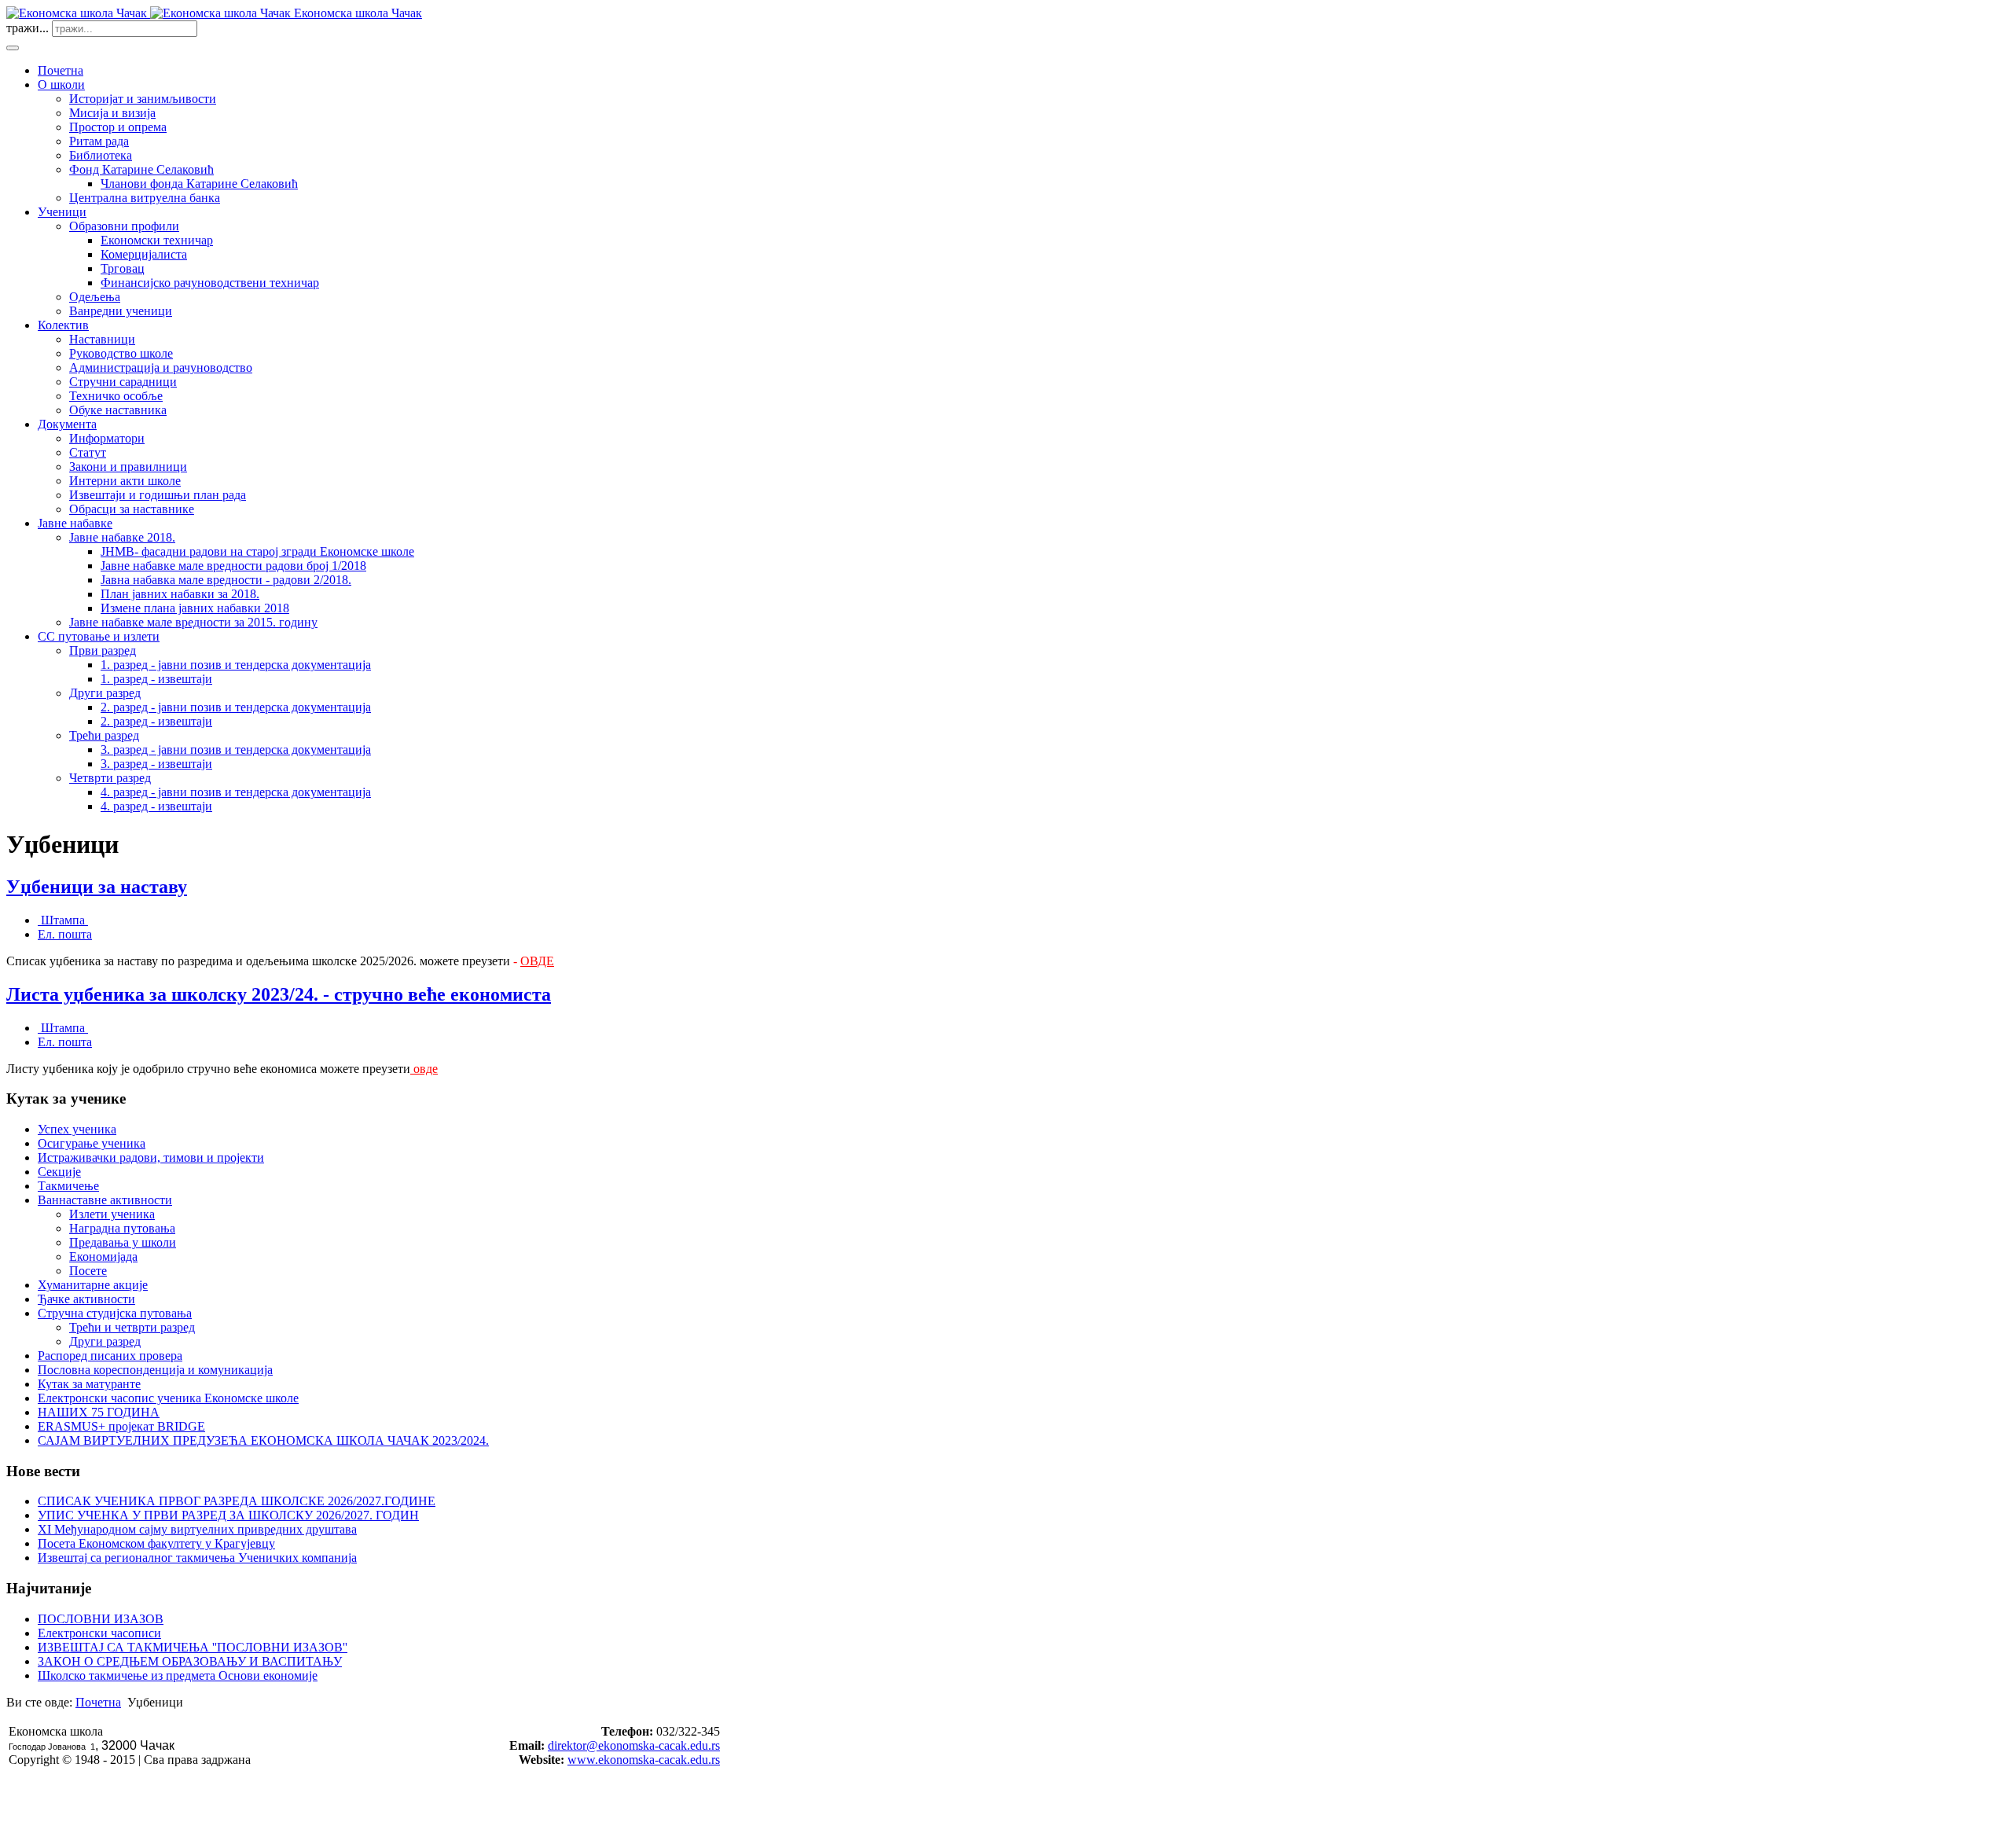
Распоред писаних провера (110, 1356)
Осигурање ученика (92, 1143)
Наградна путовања (122, 1228)
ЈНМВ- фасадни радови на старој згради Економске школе (257, 551)
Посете (88, 1271)
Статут (88, 452)
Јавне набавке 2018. (122, 537)
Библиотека (101, 155)
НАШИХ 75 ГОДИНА (99, 1412)
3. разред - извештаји (156, 764)
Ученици (62, 212)
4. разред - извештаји (156, 806)
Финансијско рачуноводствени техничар (210, 283)
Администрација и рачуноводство (161, 367)
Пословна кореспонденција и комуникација (155, 1370)
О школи (61, 85)
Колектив (63, 325)
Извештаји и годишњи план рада (158, 495)
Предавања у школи (123, 1242)
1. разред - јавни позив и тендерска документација (236, 665)
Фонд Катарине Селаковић (141, 169)
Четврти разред (110, 778)
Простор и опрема (118, 127)
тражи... (28, 28)
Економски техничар (157, 240)
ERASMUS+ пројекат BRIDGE (121, 1426)
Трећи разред (104, 735)
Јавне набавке (75, 523)
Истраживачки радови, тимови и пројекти (151, 1157)
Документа (67, 424)
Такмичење (68, 1186)
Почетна (61, 70)
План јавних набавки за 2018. (180, 594)
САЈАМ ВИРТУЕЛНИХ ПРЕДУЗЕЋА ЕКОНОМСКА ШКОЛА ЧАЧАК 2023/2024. (263, 1440)
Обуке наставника (118, 410)
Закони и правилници (128, 467)
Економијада (103, 1256)
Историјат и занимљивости (143, 99)
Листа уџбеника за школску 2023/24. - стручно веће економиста (279, 994)
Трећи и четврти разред (132, 1327)
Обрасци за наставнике (132, 509)
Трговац (123, 268)
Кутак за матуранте (89, 1384)
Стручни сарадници (123, 382)
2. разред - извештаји (156, 721)
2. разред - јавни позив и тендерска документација (236, 707)
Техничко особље (116, 396)
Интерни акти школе (125, 481)
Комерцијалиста (144, 254)
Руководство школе (121, 353)
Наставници (102, 339)
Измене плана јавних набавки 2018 (195, 608)
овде (426, 1069)
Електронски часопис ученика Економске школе (168, 1398)
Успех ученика (77, 1129)
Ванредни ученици (121, 311)
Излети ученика (112, 1214)
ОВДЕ (537, 961)
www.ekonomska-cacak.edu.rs (644, 1760)
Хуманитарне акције (93, 1285)
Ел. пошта (65, 934)
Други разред (105, 693)
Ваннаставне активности (105, 1200)
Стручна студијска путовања (115, 1313)
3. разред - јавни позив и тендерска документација (236, 749)
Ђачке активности (86, 1299)
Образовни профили (124, 226)
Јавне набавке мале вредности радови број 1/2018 (233, 566)
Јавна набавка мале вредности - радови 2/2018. (226, 580)
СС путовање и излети (99, 636)
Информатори (107, 438)
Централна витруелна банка (145, 198)
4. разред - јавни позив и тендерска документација (236, 792)
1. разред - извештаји (156, 679)
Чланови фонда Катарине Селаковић (199, 184)
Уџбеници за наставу (97, 887)
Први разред (103, 650)
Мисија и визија (112, 113)
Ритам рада (99, 141)
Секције (59, 1172)
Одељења (95, 297)
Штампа (63, 920)
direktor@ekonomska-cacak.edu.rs (634, 1745)
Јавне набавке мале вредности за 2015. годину (193, 622)
